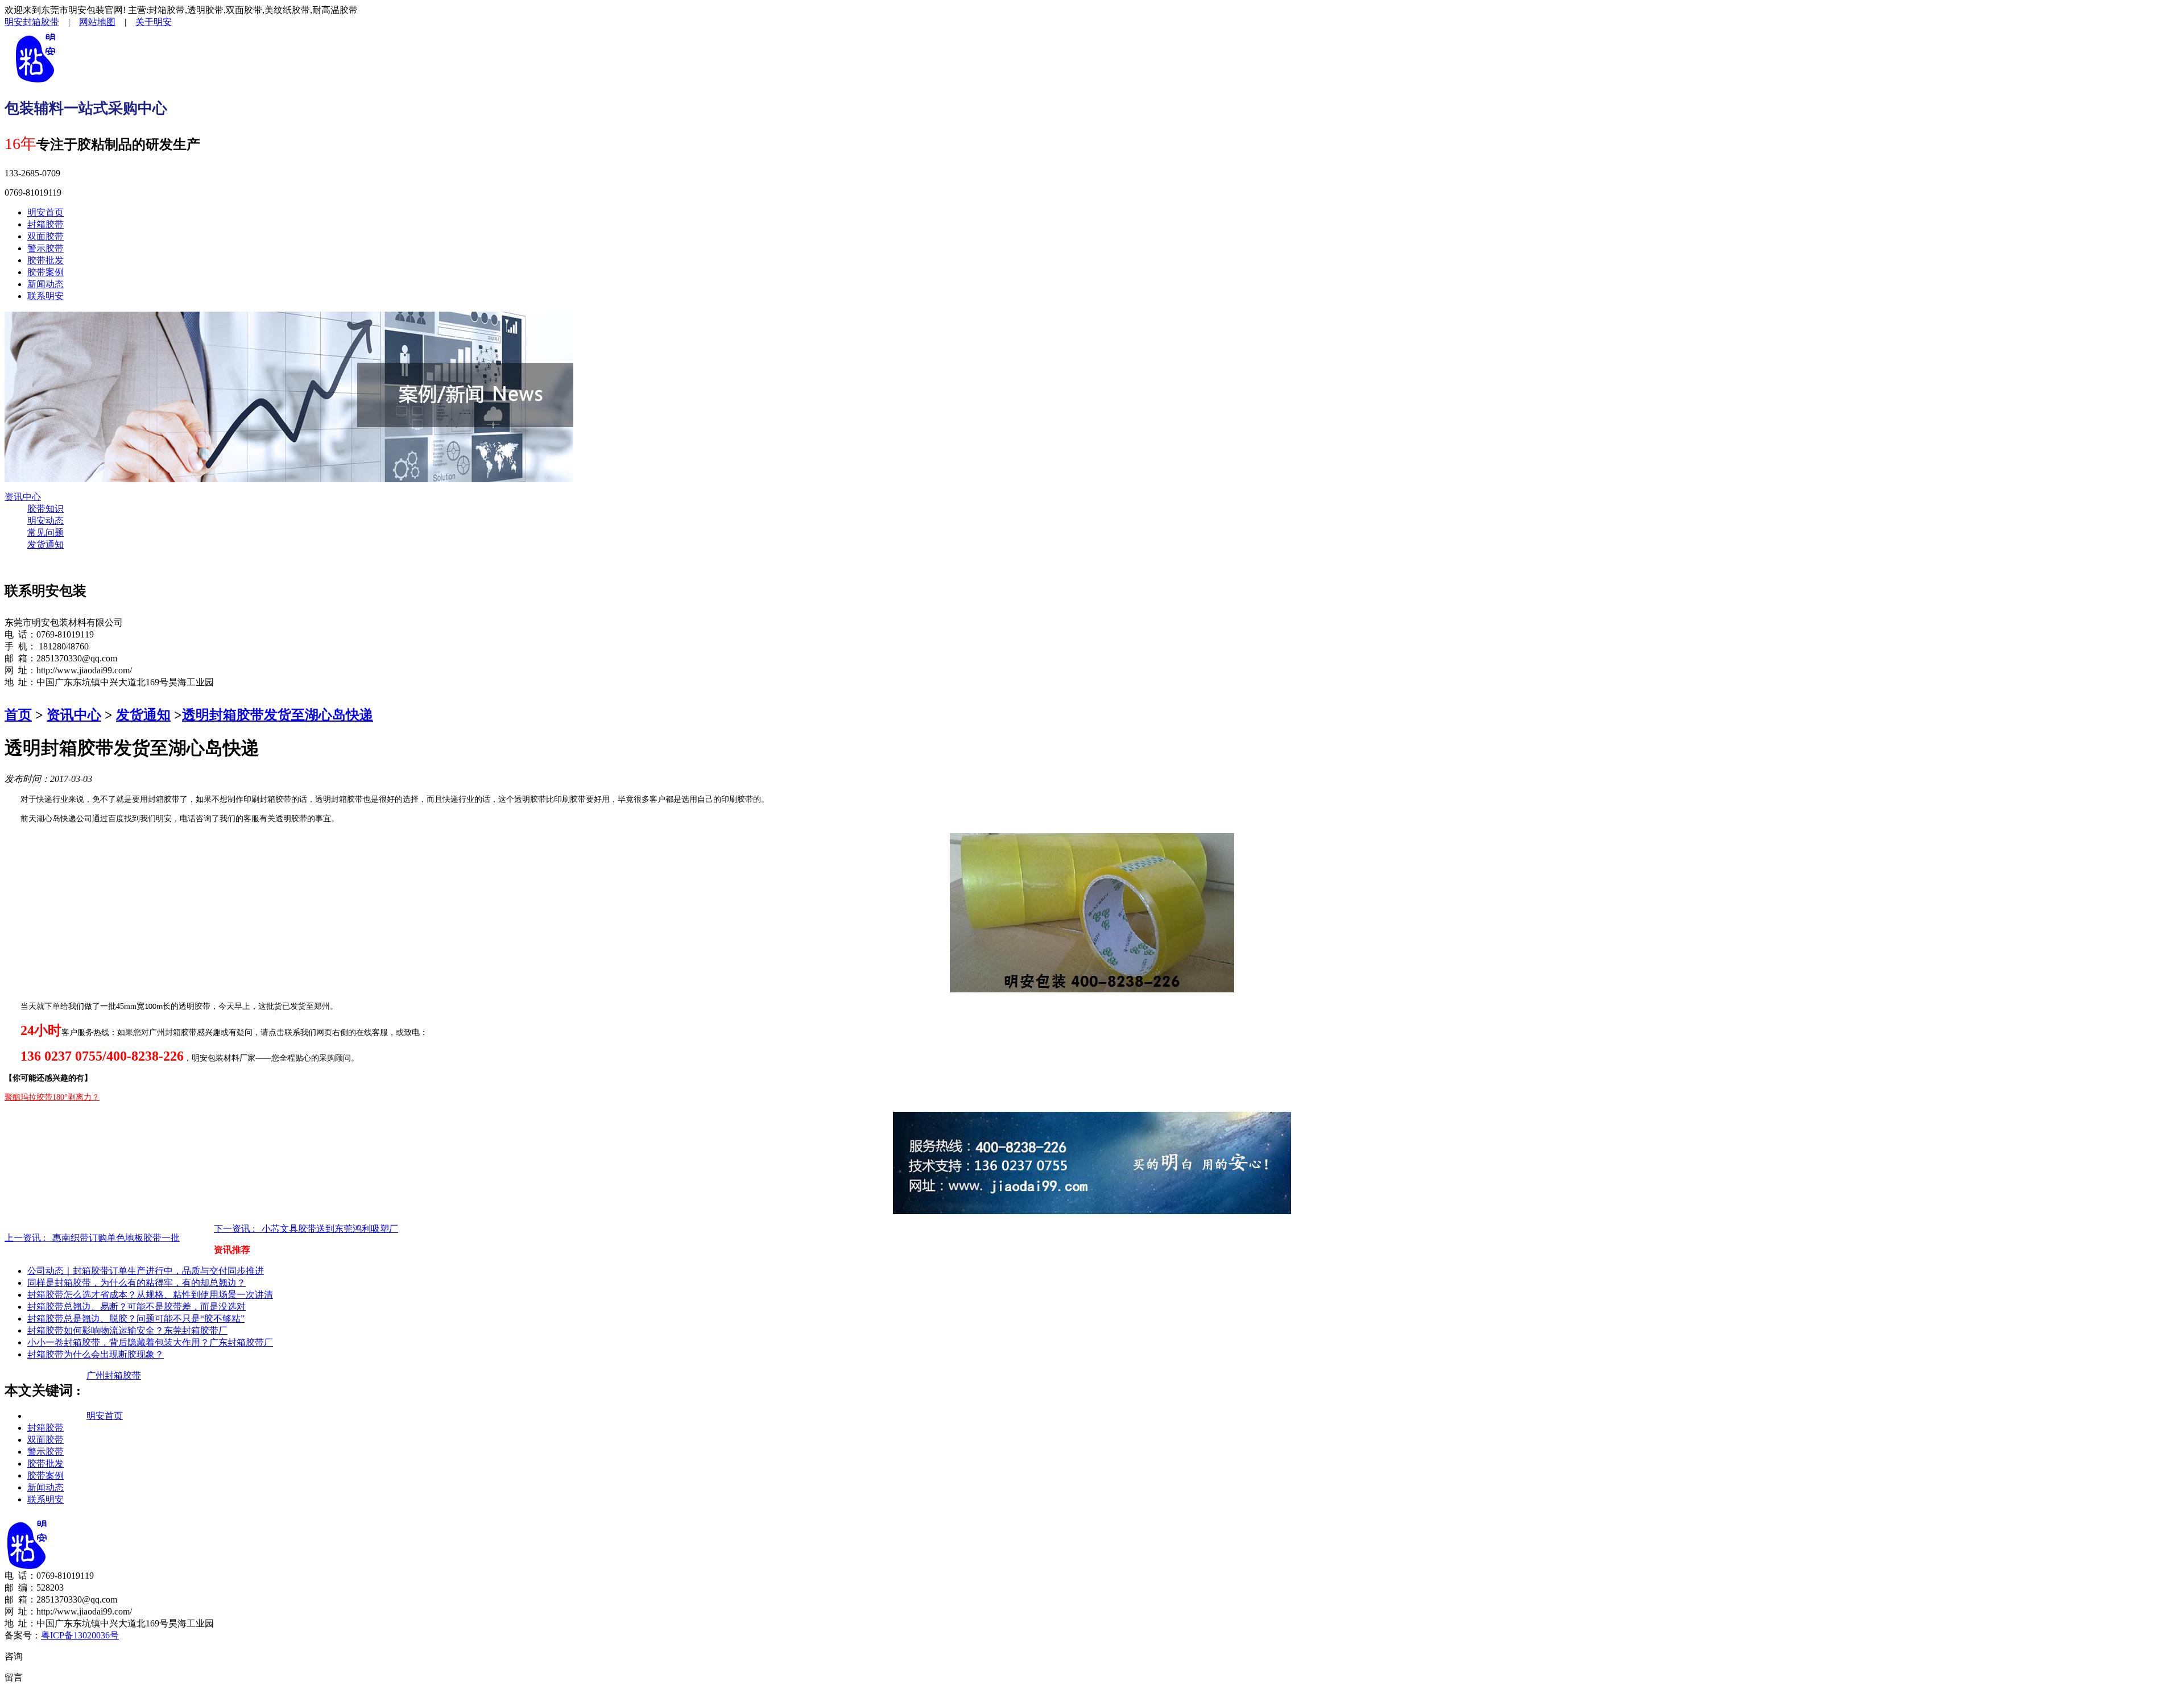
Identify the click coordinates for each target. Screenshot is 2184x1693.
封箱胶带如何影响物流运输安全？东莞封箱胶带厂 (127, 1330)
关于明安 (154, 22)
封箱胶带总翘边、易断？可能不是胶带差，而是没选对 (136, 1307)
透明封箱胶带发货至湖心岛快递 (278, 715)
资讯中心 (23, 497)
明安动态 (45, 521)
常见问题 (45, 533)
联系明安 (45, 296)
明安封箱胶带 (32, 22)
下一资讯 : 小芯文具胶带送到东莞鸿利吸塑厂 (306, 1229)
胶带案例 (45, 272)
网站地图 (97, 22)
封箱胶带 (45, 224)
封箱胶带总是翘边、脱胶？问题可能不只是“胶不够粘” (136, 1319)
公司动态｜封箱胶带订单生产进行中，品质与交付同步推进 (146, 1271)
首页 (18, 715)
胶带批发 (45, 260)
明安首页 (45, 212)
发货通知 (45, 545)
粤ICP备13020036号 (80, 1635)
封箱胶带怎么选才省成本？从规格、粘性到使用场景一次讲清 (150, 1295)
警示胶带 (45, 248)
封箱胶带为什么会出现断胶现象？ (96, 1354)
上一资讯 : (92, 1238)
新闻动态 (45, 284)
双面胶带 (45, 236)
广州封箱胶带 (114, 1375)
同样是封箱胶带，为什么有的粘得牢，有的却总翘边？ (136, 1283)
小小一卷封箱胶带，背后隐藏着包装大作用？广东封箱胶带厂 (150, 1342)
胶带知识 (45, 509)
